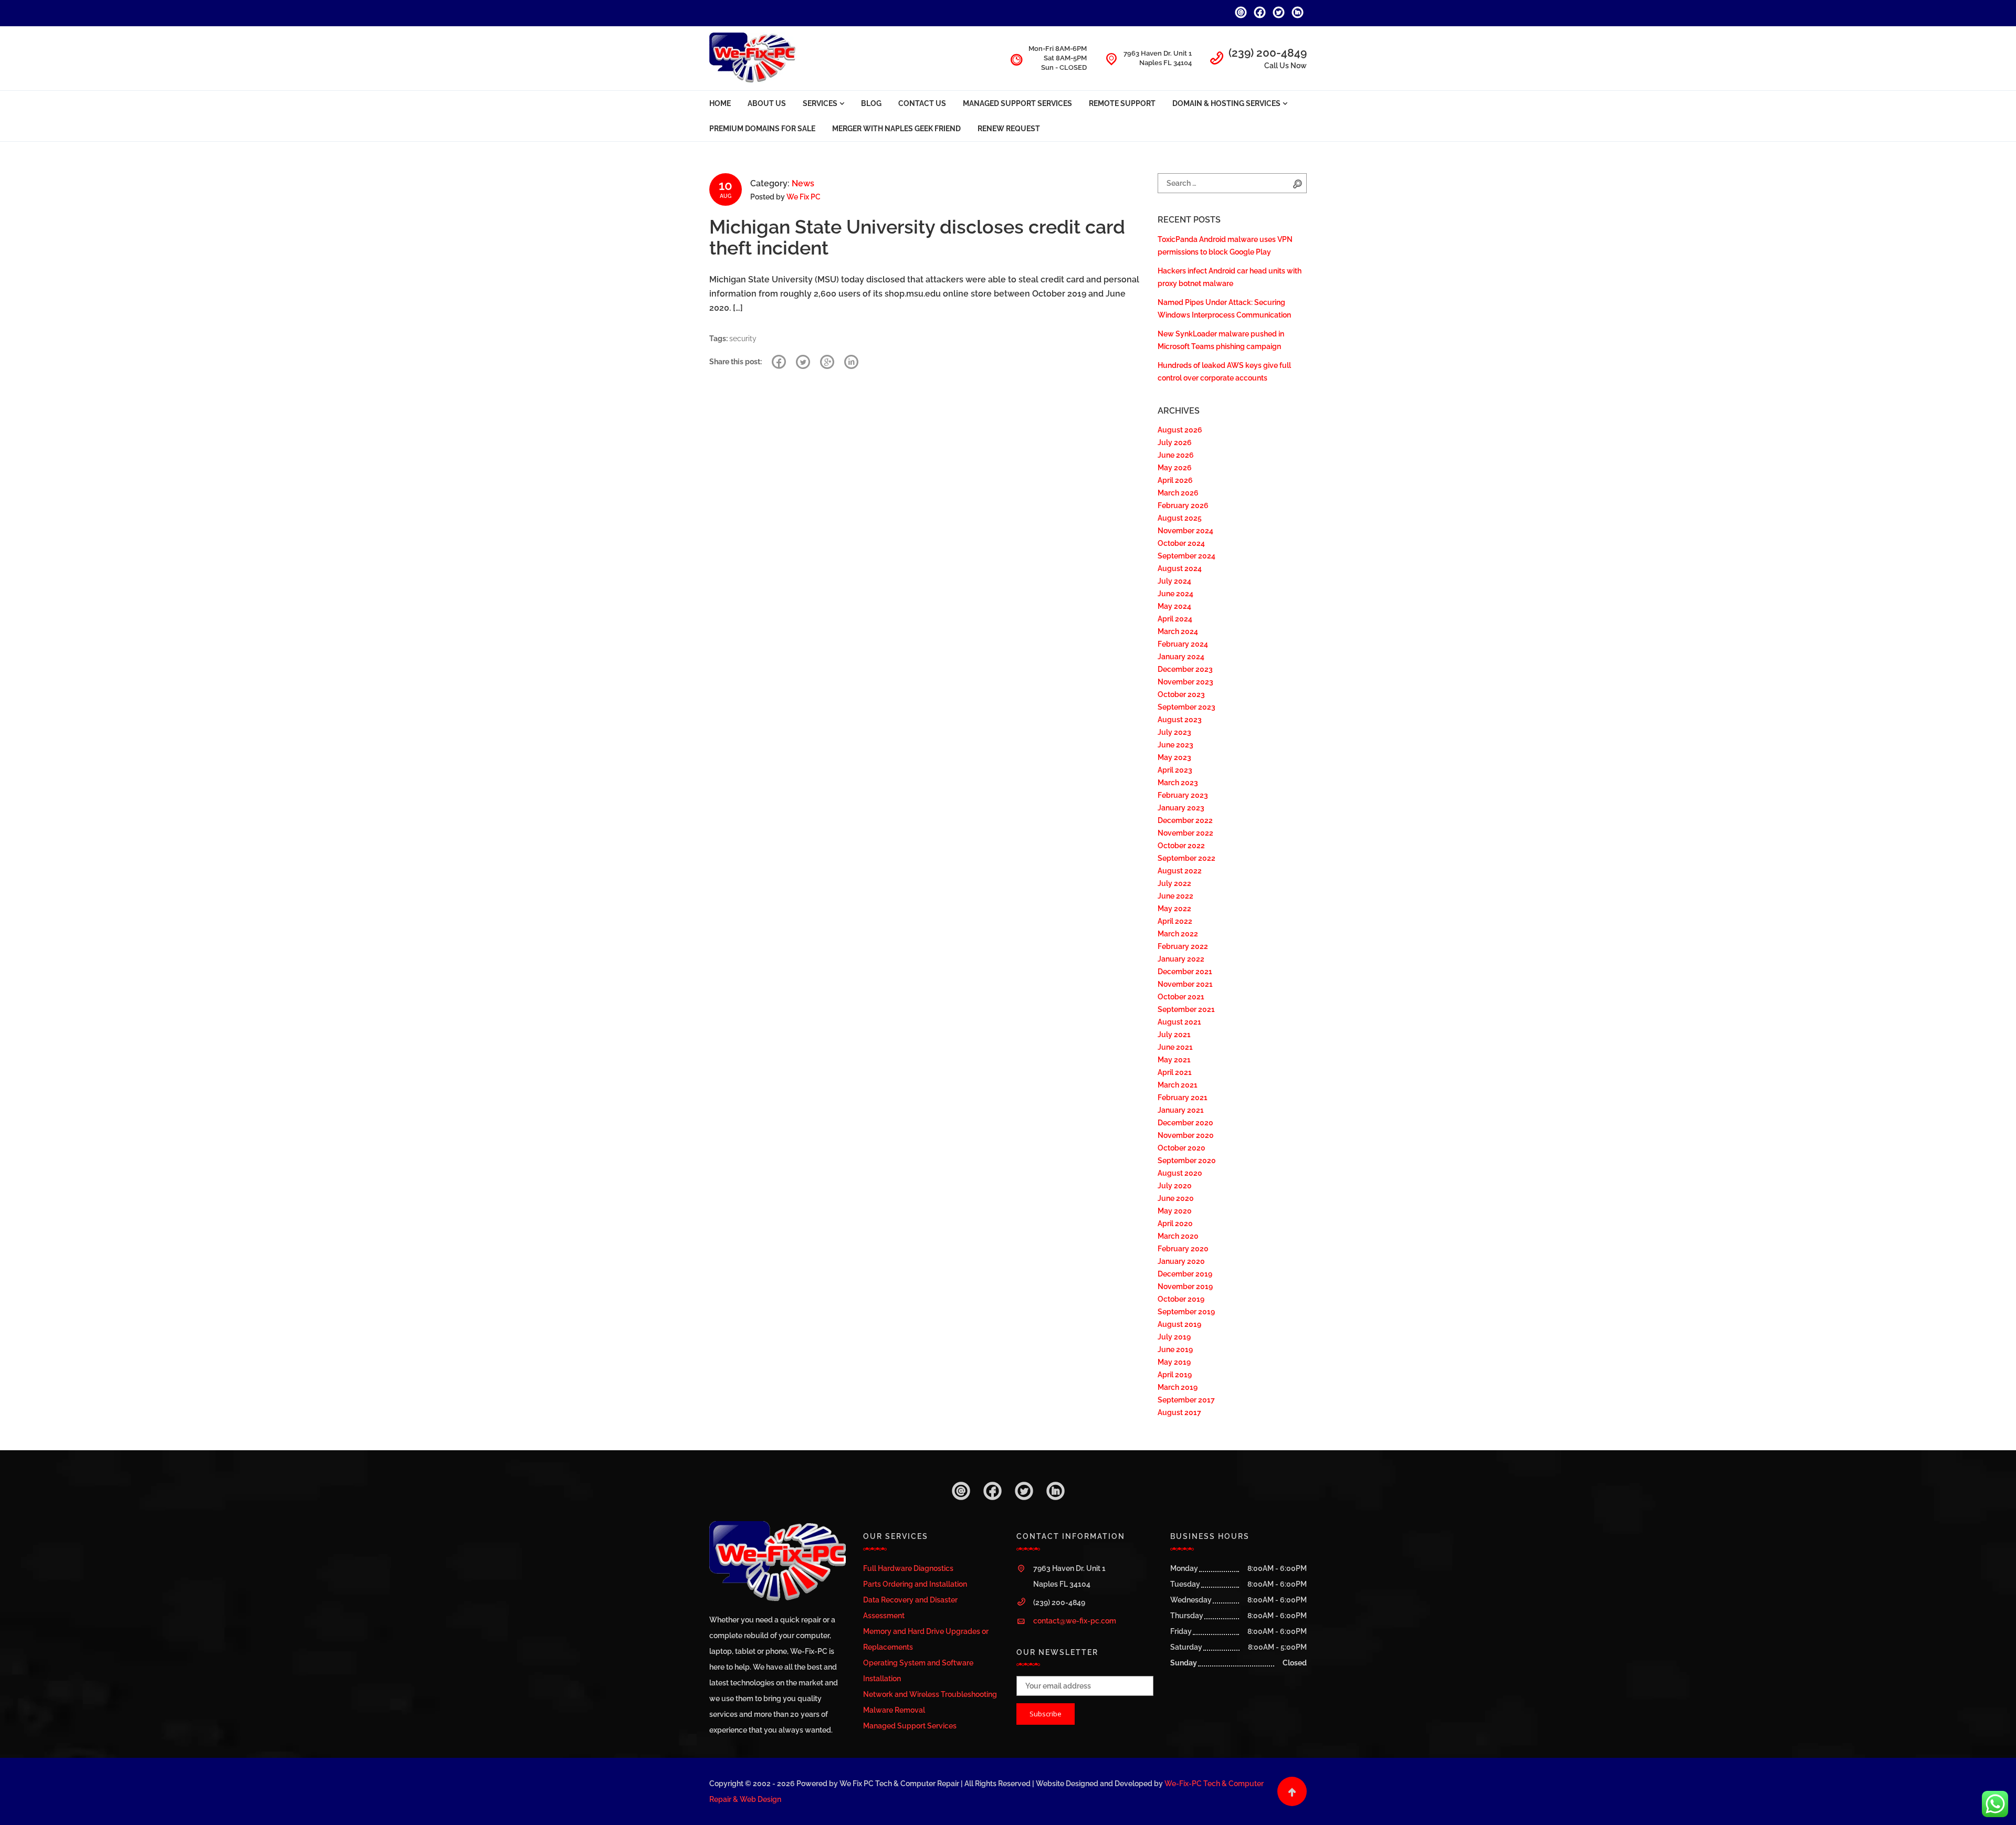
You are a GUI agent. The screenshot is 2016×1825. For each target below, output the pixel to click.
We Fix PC (804, 197)
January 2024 (1181, 657)
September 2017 (1186, 1400)
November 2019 (1185, 1286)
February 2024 (1183, 644)
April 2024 (1175, 619)
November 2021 (1185, 984)
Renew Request (1009, 129)
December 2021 (1185, 972)
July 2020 (1175, 1186)
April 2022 (1175, 921)
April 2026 (1175, 480)
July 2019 (1174, 1337)
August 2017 (1179, 1412)
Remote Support (1122, 103)
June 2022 (1175, 896)
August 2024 (1180, 568)
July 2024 (1174, 581)
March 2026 (1178, 493)
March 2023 (1178, 783)
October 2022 (1181, 846)
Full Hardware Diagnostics (908, 1568)
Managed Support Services (1017, 103)
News (803, 183)
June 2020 (1176, 1198)
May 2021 (1174, 1060)
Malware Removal (894, 1710)
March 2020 (1178, 1236)
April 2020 (1175, 1223)
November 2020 (1186, 1135)
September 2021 (1186, 1009)
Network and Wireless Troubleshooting (930, 1694)
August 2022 (1180, 871)
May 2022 (1174, 909)
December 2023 (1185, 669)
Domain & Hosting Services (1226, 103)
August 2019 (1179, 1324)
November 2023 (1185, 682)
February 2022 (1183, 946)
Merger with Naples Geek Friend (896, 129)
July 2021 (1174, 1035)
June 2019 (1175, 1349)
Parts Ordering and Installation (915, 1584)
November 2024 (1185, 531)
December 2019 (1185, 1274)
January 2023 (1181, 808)
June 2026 (1176, 455)
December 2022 (1185, 820)
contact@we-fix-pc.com (1075, 1621)
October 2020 (1182, 1148)
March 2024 (1178, 631)
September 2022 (1186, 858)
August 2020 (1180, 1173)
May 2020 (1175, 1211)
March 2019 (1178, 1387)
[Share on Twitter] (803, 362)
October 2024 (1181, 543)
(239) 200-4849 (1268, 53)
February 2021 (1183, 1098)
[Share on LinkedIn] (851, 362)
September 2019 (1186, 1312)
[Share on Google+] (827, 362)
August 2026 (1180, 430)
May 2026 (1175, 468)
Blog (871, 103)
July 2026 (1175, 442)
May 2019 (1174, 1362)
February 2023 (1183, 795)
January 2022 (1181, 959)
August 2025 (1180, 518)
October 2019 (1181, 1299)
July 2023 (1174, 732)
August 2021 (1179, 1022)
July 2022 (1174, 883)
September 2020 (1187, 1161)
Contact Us (922, 103)
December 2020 (1185, 1123)
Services (820, 103)
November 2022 (1185, 833)
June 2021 (1175, 1047)
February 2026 (1183, 505)
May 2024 (1174, 606)
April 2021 (1175, 1072)
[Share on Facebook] (779, 362)
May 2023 (1174, 757)
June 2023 (1175, 745)
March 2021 (1178, 1085)
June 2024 (1175, 594)
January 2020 (1181, 1261)
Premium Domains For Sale (762, 129)
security (743, 339)
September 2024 (1186, 556)
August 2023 (1180, 720)
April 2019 (1175, 1375)
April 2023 (1175, 770)
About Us (767, 103)
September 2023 (1186, 707)
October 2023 (1181, 694)
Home (720, 103)
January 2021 (1181, 1110)
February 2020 (1183, 1249)
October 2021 (1181, 997)
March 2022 (1178, 934)
